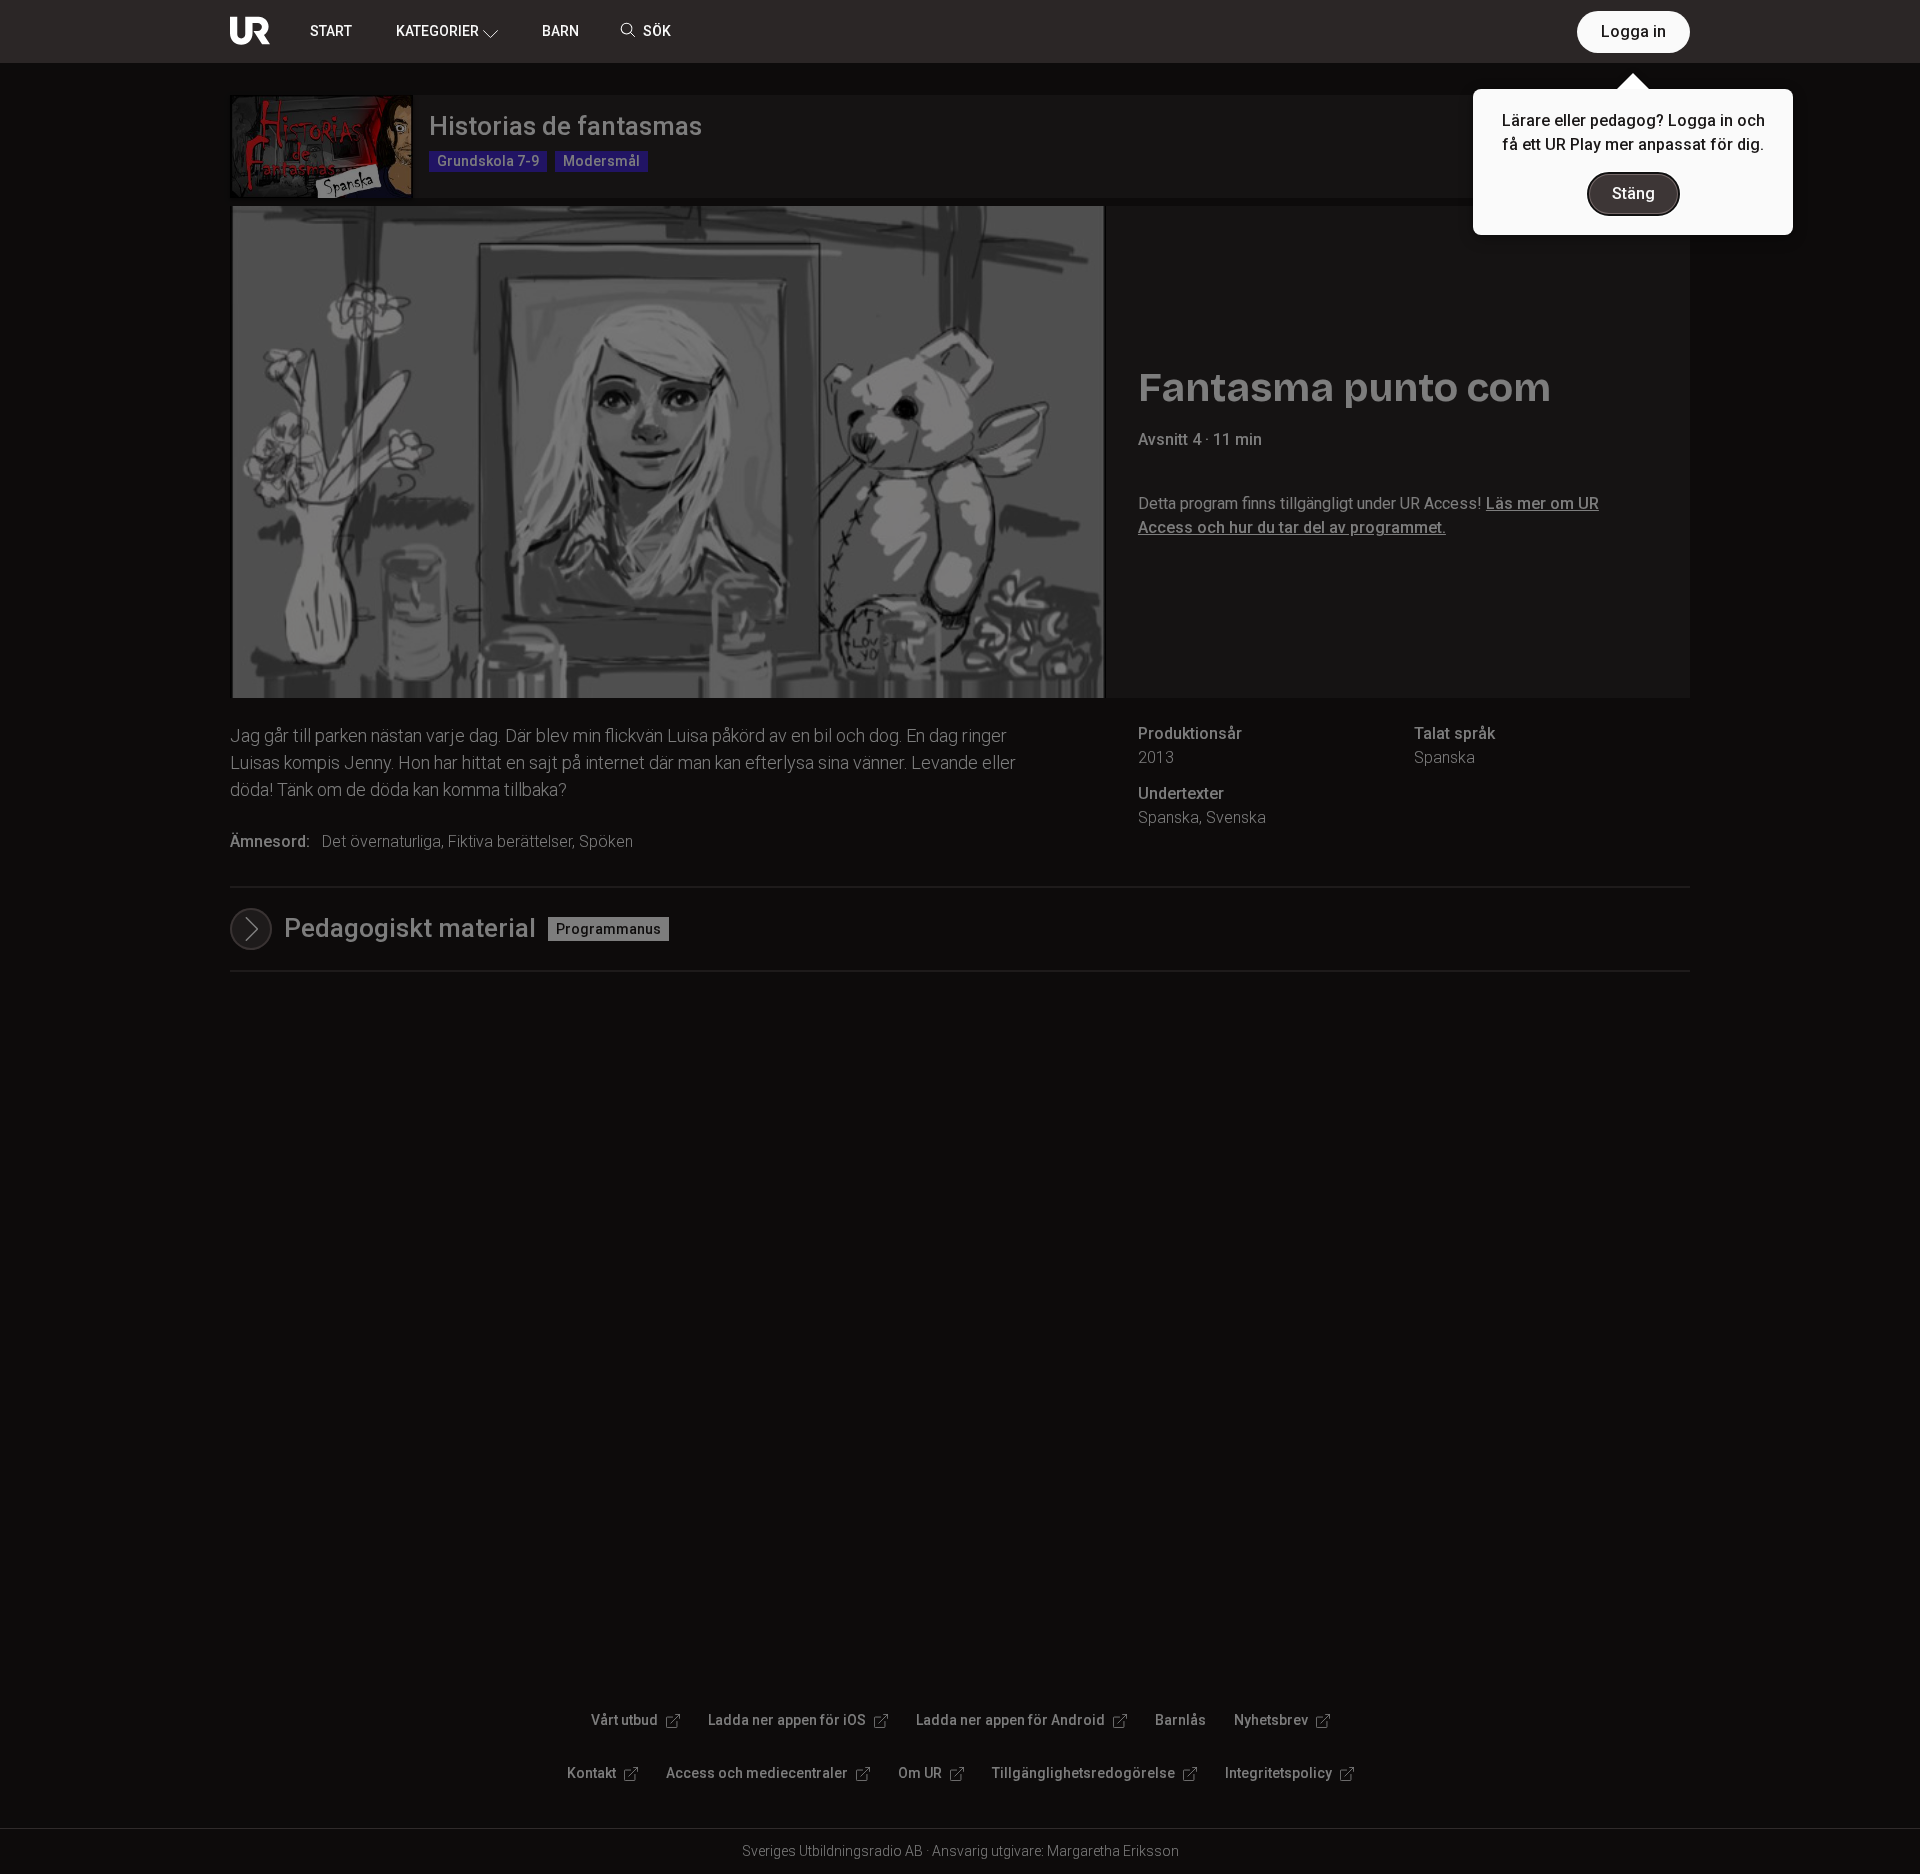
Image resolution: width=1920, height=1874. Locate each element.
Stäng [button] (1633, 193)
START (331, 31)
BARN (560, 31)
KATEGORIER (437, 31)
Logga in (1633, 31)
